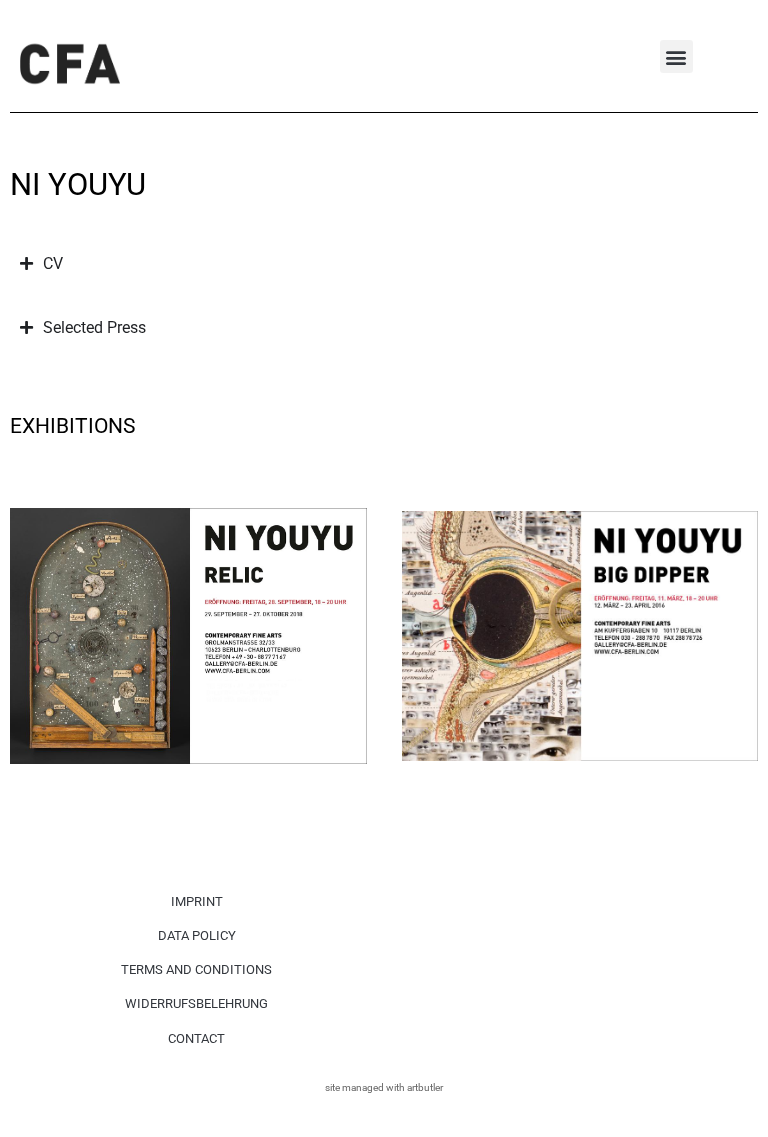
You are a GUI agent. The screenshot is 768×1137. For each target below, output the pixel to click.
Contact (196, 1038)
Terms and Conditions (196, 969)
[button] (676, 56)
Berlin (35, 513)
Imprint (197, 901)
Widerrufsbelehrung (196, 1003)
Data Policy (197, 935)
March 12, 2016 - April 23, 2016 (506, 493)
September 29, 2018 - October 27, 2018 (138, 493)
